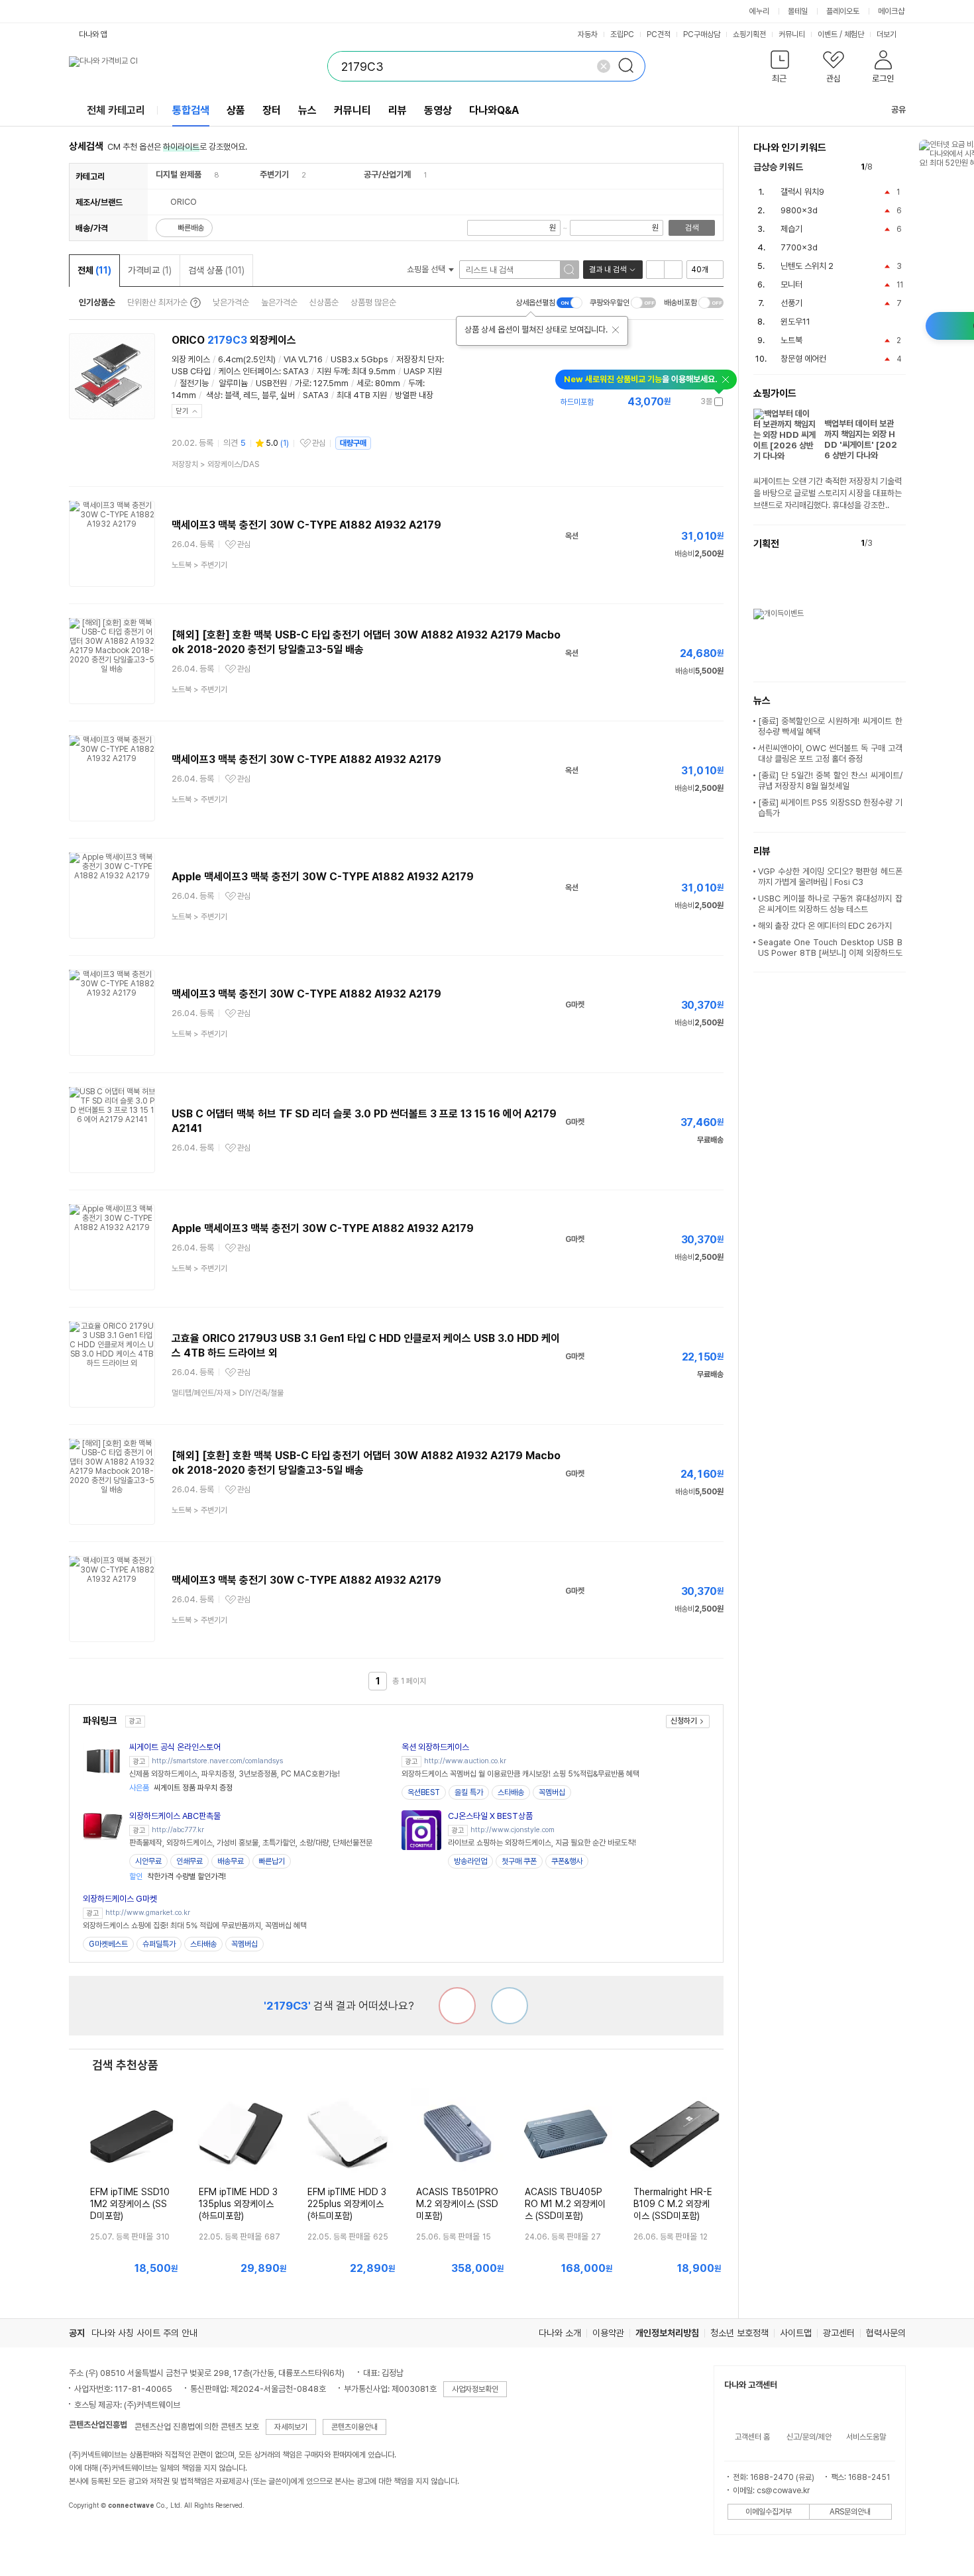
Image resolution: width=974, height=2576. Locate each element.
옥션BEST (424, 1792)
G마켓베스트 (108, 1944)
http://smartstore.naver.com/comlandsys (217, 1761)
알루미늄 (233, 383)
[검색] (630, 66)
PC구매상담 (702, 34)
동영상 (438, 110)
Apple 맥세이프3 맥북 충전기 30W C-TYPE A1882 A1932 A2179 (323, 877)
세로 (364, 383)
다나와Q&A (494, 110)
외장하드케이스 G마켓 (120, 1899)
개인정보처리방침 (667, 2333)
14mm (184, 395)
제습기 (791, 229)
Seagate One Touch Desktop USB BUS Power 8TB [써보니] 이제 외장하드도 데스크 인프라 (830, 953)
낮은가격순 (231, 302)
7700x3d (799, 247)
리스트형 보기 (655, 270)
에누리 (759, 11)
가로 (302, 383)
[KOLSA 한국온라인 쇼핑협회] (93, 2536)
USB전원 (271, 383)
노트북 (791, 340)
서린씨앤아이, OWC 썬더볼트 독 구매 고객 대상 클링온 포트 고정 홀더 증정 (830, 753)
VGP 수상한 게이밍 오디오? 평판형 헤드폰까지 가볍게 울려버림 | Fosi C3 (830, 877)
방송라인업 (470, 1861)
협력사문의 (886, 2333)
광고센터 (839, 2333)
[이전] (886, 167)
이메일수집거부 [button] (769, 2512)
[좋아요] (510, 2006)
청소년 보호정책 (739, 2333)
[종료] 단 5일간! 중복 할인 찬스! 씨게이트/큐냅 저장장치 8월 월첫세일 (830, 781)
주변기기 (274, 175)
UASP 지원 (423, 371)
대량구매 (353, 443)
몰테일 (798, 11)
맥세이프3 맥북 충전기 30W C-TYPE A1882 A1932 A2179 (306, 525)
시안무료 (148, 1861)
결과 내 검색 (608, 270)
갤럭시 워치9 (802, 192)
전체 (94, 270)
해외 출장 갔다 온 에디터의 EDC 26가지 (825, 926)
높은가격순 (279, 302)
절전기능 (194, 383)
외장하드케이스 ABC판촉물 (175, 1816)
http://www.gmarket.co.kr (148, 1913)
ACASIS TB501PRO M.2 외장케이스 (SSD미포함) (457, 2204)
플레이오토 (843, 11)
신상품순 (324, 302)
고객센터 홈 (752, 2437)
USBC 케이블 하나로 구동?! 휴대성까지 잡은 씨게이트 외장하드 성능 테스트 (830, 904)
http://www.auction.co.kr (465, 1761)
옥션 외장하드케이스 (435, 1747)
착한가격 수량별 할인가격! (178, 1877)
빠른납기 (272, 1861)
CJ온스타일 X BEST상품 (490, 1816)
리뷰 (398, 110)
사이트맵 (796, 2333)
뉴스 (307, 110)
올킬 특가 (469, 1792)
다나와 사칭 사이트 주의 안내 (144, 2333)
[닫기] (616, 330)
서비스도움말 (866, 2437)
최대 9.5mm (374, 371)
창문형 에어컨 (803, 359)
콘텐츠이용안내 (354, 2427)
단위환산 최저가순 (157, 302)
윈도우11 (795, 322)
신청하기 (684, 1721)
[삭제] (604, 66)
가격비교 (150, 270)
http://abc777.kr (178, 1830)
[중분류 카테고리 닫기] (208, 175)
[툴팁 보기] (194, 303)
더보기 (888, 34)
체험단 (854, 34)
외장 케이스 (191, 359)
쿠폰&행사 (567, 1861)
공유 (898, 110)
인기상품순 (97, 302)
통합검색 (191, 110)
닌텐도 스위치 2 (807, 266)
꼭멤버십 (552, 1792)
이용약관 (608, 2333)
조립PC (622, 34)
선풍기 (791, 303)
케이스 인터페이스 (249, 371)
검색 (692, 228)
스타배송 (511, 1792)
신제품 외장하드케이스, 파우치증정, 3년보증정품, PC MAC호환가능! (235, 1774)
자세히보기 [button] (291, 2427)
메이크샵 (891, 11)
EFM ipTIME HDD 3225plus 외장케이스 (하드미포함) (347, 2204)
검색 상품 (216, 270)
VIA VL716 (303, 359)
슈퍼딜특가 (159, 1944)
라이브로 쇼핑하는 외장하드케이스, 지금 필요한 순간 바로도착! (542, 1843)
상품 (236, 110)
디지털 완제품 (179, 175)
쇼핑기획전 (749, 34)
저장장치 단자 (419, 359)
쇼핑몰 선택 (427, 269)
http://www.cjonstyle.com (513, 1830)
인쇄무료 (189, 1861)
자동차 (588, 34)
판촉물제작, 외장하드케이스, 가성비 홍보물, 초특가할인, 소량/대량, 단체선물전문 (251, 1843)
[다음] (899, 167)
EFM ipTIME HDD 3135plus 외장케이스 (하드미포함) (238, 2204)
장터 (272, 110)
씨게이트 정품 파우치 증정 (181, 1788)
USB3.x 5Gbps (359, 359)
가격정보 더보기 (677, 402)
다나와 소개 (560, 2333)
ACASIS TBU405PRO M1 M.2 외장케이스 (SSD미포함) (565, 2204)
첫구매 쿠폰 (519, 1861)
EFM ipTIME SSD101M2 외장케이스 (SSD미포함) (130, 2204)
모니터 (791, 284)
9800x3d (799, 210)
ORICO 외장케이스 (234, 340)
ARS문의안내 (850, 2512)
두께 (415, 383)
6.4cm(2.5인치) (247, 359)
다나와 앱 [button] (93, 34)
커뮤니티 (792, 34)
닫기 (182, 411)
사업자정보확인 (475, 2389)
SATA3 (296, 371)
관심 (319, 443)
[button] (780, 69)
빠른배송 (191, 228)
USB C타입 (191, 371)
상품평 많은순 (373, 302)
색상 (213, 395)
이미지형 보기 (673, 270)
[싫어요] (457, 2006)
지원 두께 (332, 371)
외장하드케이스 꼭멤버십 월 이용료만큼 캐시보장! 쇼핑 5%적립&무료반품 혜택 (520, 1774)
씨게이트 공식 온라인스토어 (175, 1747)
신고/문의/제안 (809, 2437)
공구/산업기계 (387, 175)
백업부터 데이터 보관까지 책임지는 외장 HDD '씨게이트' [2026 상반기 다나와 (861, 439)
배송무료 (231, 1861)
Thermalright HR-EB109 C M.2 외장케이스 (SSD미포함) (673, 2204)
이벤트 (828, 34)
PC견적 (659, 34)
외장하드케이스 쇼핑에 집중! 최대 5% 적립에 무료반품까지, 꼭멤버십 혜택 (195, 1926)
